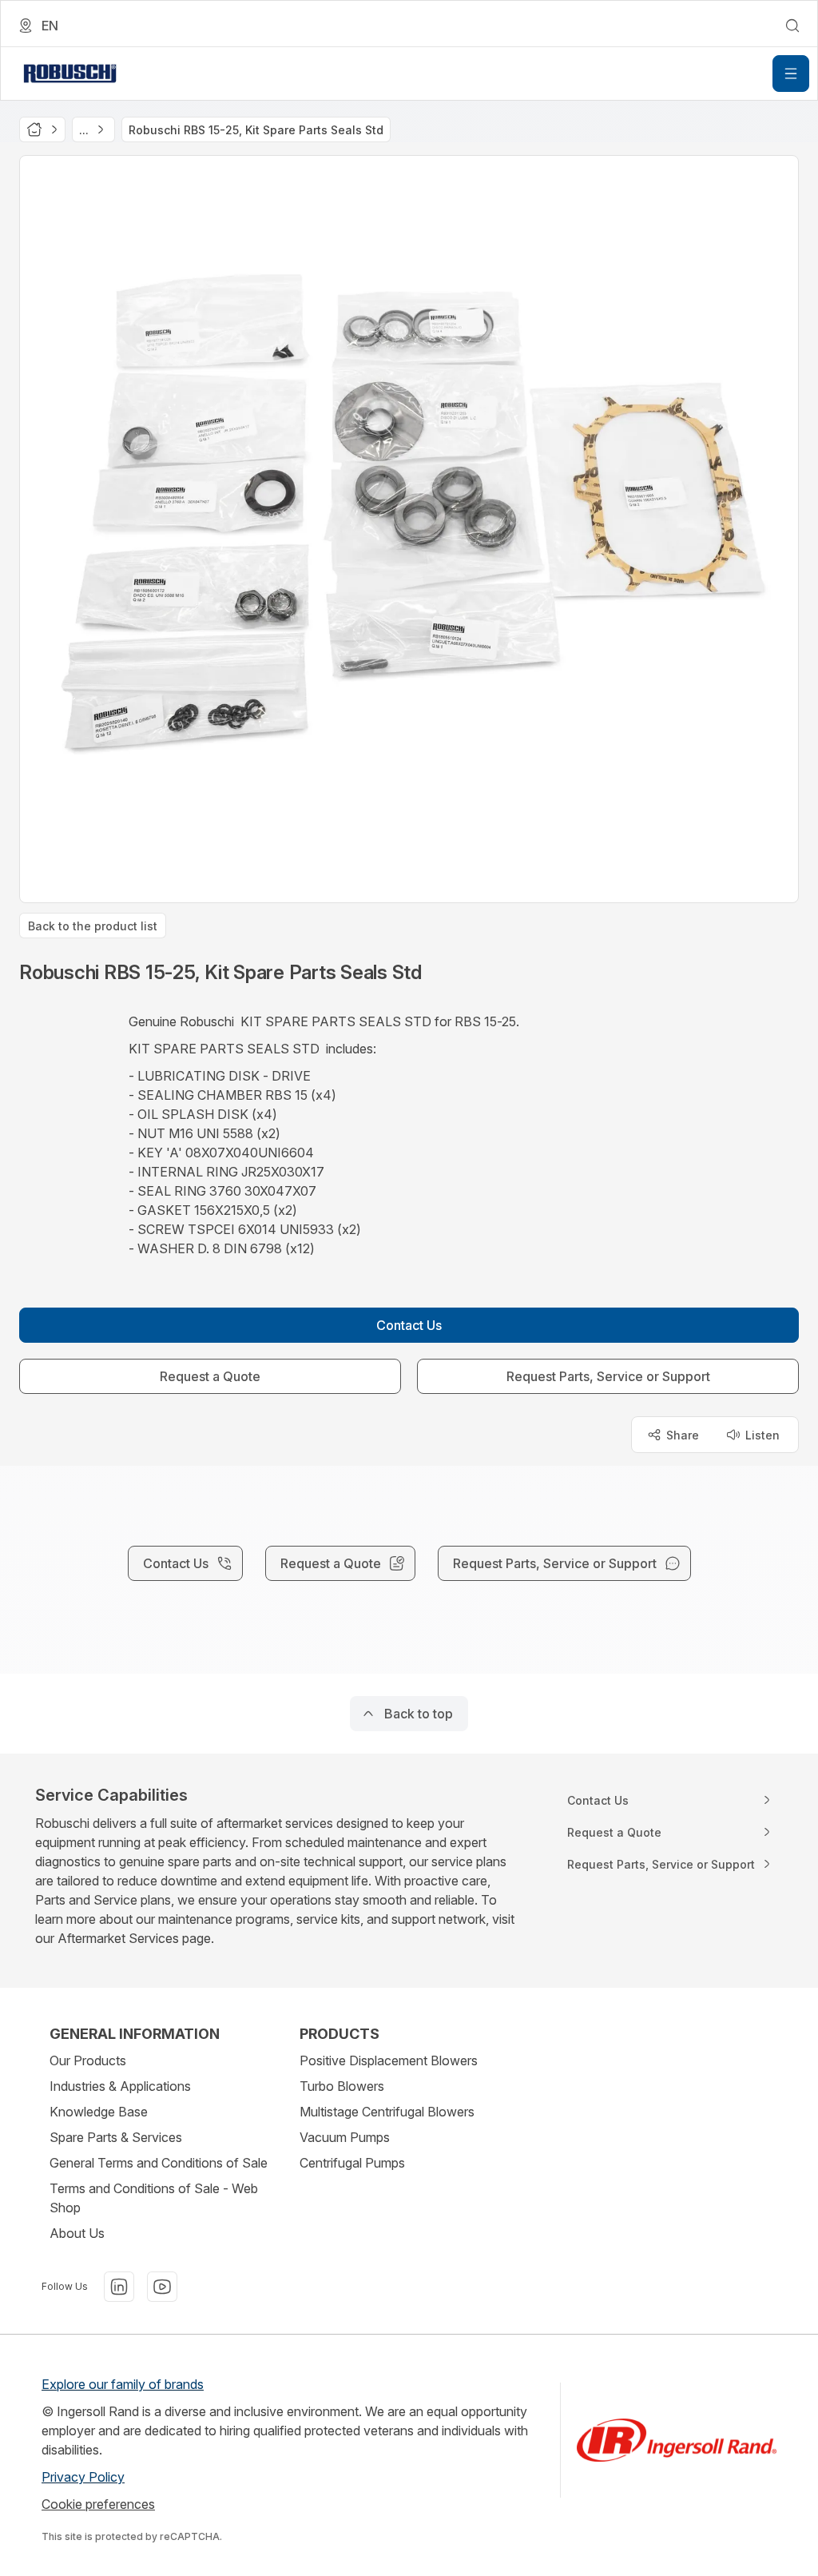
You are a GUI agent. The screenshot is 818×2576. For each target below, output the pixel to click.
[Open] (791, 74)
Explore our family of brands (123, 2384)
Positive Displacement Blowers (389, 2060)
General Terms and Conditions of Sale (159, 2163)
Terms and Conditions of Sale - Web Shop (154, 2198)
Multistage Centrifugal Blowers (387, 2112)
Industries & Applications (120, 2086)
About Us (77, 2233)
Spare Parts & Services (116, 2137)
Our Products (88, 2060)
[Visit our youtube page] (162, 2287)
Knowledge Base (99, 2112)
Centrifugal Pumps (352, 2163)
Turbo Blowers (342, 2086)
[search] (792, 26)
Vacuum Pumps (345, 2137)
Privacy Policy (83, 2477)
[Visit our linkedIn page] (119, 2287)
